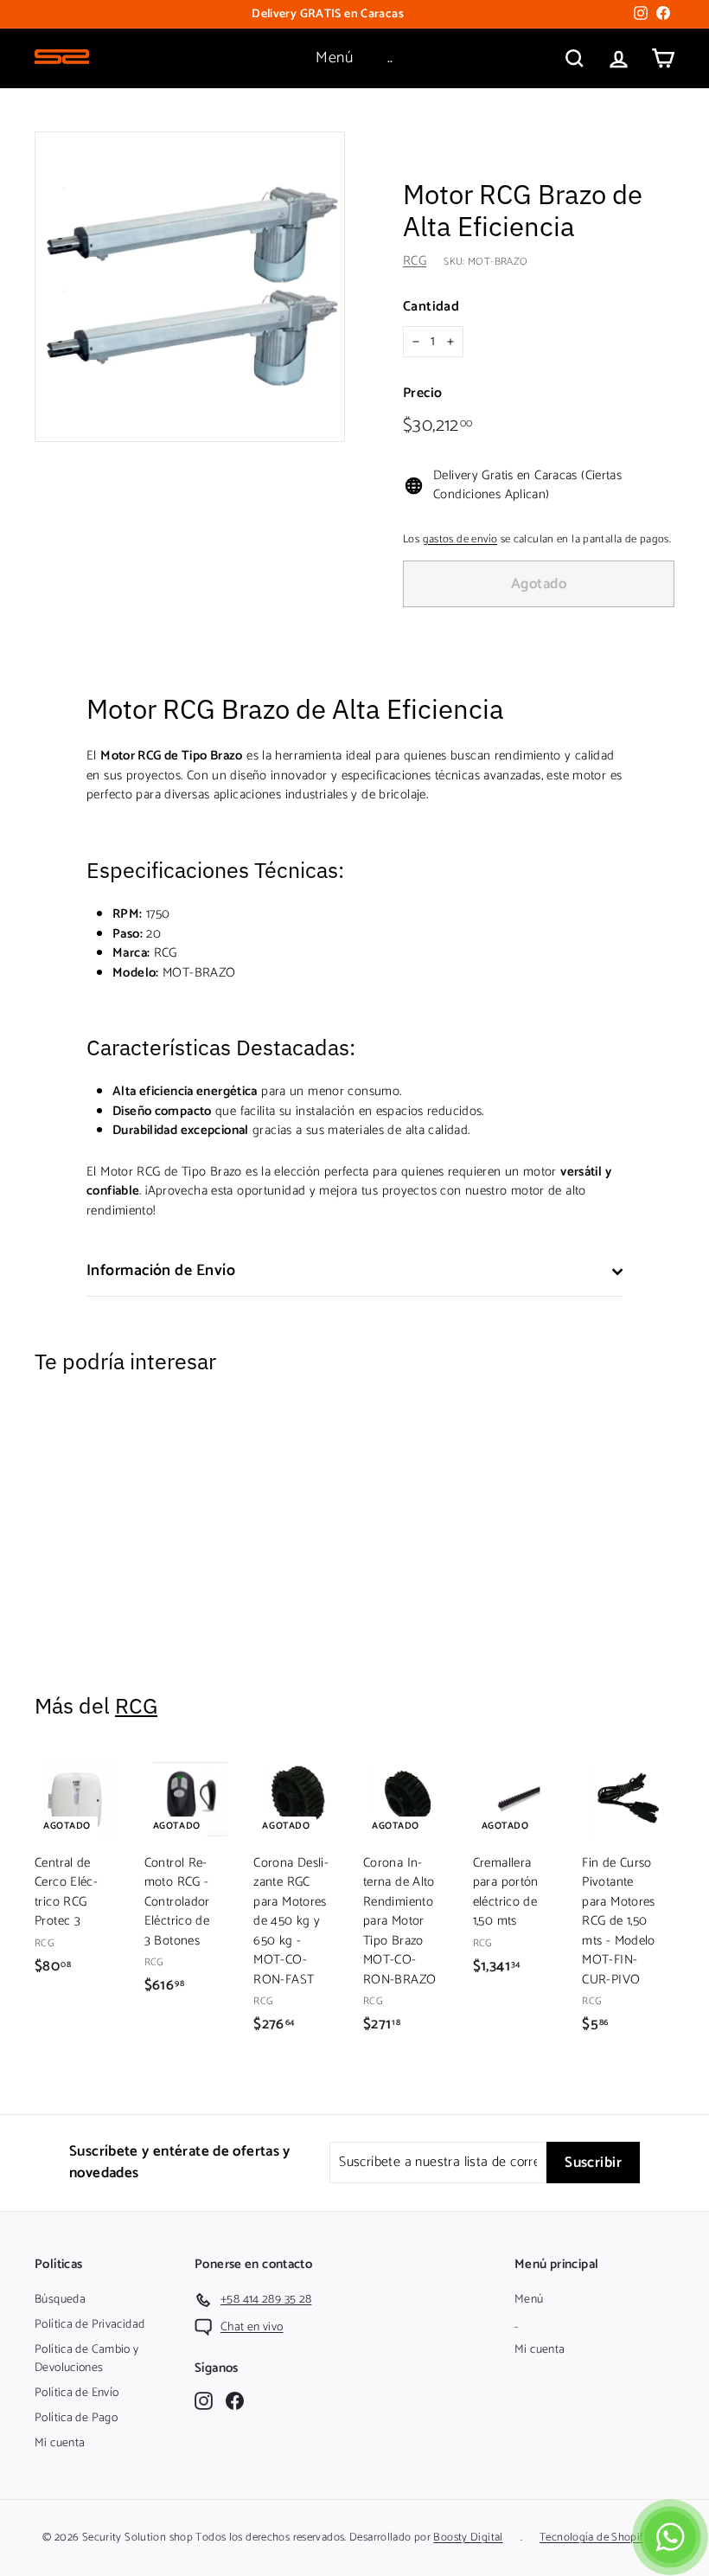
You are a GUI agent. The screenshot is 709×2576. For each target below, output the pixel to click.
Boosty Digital (468, 2538)
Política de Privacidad (89, 2325)
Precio (422, 394)
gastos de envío (460, 539)
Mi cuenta (60, 2443)
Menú (334, 58)
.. (390, 58)
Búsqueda (60, 2300)
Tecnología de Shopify (594, 2538)
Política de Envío (77, 2393)
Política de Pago (76, 2418)
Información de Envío (161, 1271)
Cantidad (431, 307)
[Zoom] (190, 287)
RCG (415, 261)
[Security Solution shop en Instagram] (204, 2401)
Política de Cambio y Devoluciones (87, 2359)
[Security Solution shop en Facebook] (235, 2401)
